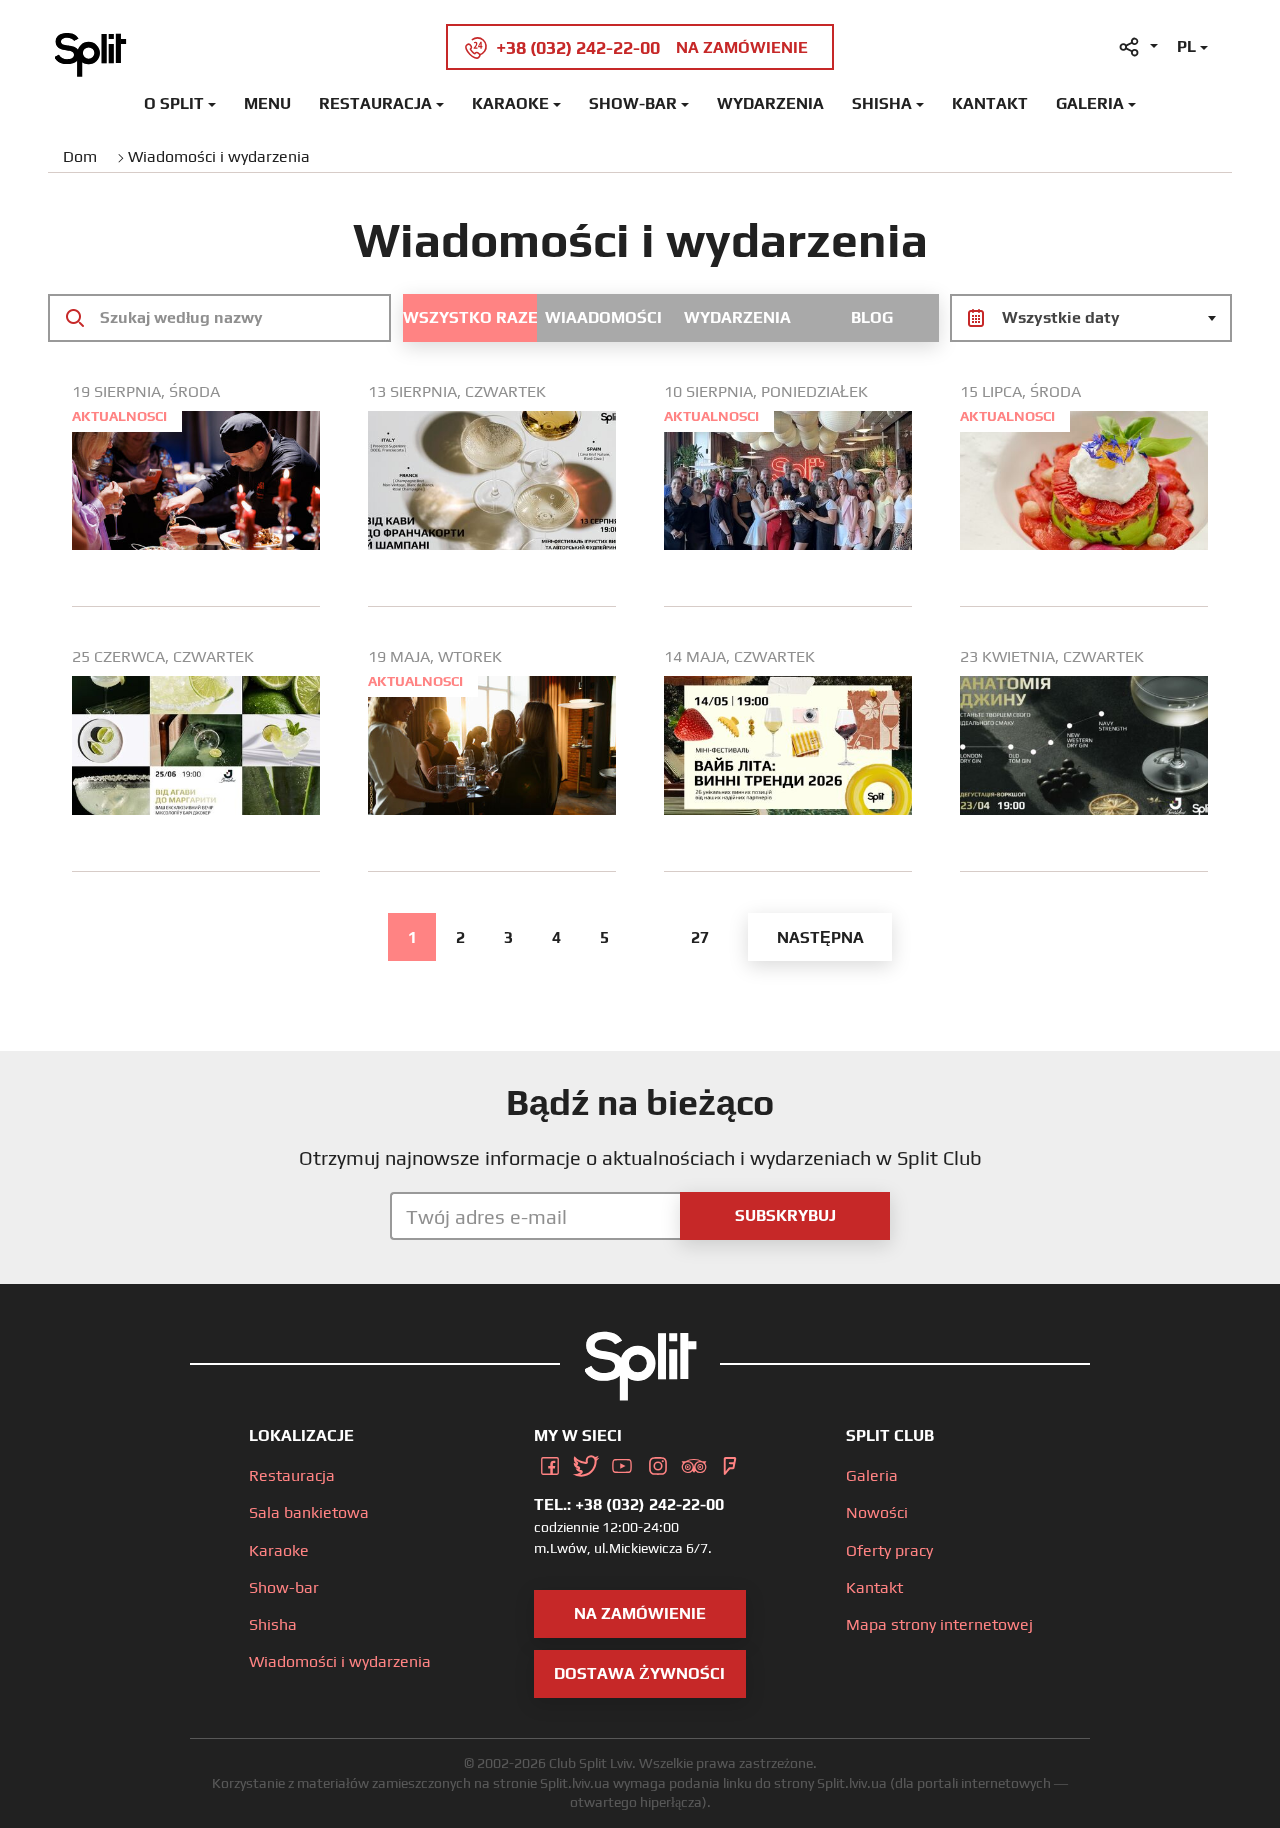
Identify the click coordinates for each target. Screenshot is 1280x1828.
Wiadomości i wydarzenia (340, 1661)
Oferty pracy (889, 1550)
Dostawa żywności (639, 1673)
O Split (174, 103)
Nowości (877, 1512)
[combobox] (1091, 318)
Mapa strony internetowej (939, 1624)
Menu (267, 103)
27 (700, 937)
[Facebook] (550, 1462)
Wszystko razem (470, 317)
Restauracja (375, 103)
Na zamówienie (640, 1613)
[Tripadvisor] (694, 1462)
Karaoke (510, 103)
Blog (872, 317)
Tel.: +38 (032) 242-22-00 (629, 1504)
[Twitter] (586, 1462)
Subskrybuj (785, 1215)
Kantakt (990, 103)
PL (1186, 46)
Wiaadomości (603, 317)
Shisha (882, 103)
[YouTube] (622, 1462)
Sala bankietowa (309, 1512)
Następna (820, 937)
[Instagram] (658, 1462)
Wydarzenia (770, 103)
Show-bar (633, 103)
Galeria (1090, 103)
